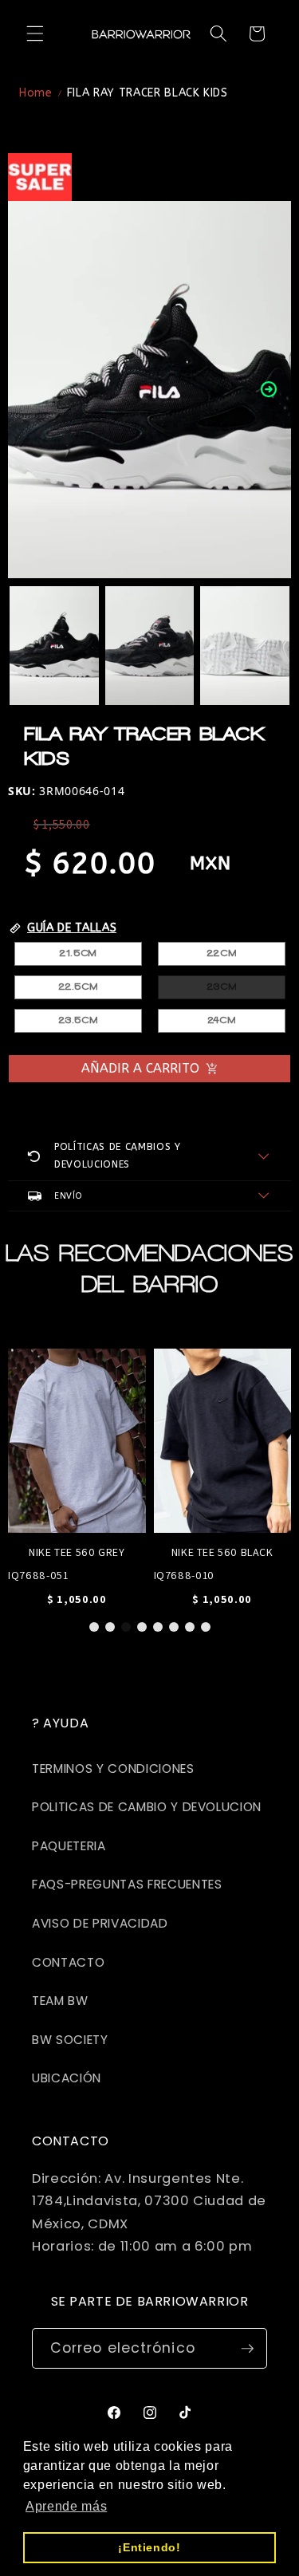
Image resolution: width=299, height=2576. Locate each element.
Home (36, 93)
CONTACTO (68, 1962)
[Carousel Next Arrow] (269, 389)
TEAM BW (60, 2001)
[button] (35, 33)
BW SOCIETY (70, 2040)
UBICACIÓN (67, 2078)
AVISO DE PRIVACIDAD (100, 1923)
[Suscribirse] (247, 2349)
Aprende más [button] (66, 2506)
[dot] (94, 1627)
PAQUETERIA (69, 1846)
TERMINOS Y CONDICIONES (113, 1769)
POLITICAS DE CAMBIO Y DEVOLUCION (147, 1807)
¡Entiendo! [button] (149, 2547)
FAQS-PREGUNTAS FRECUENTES (127, 1884)
